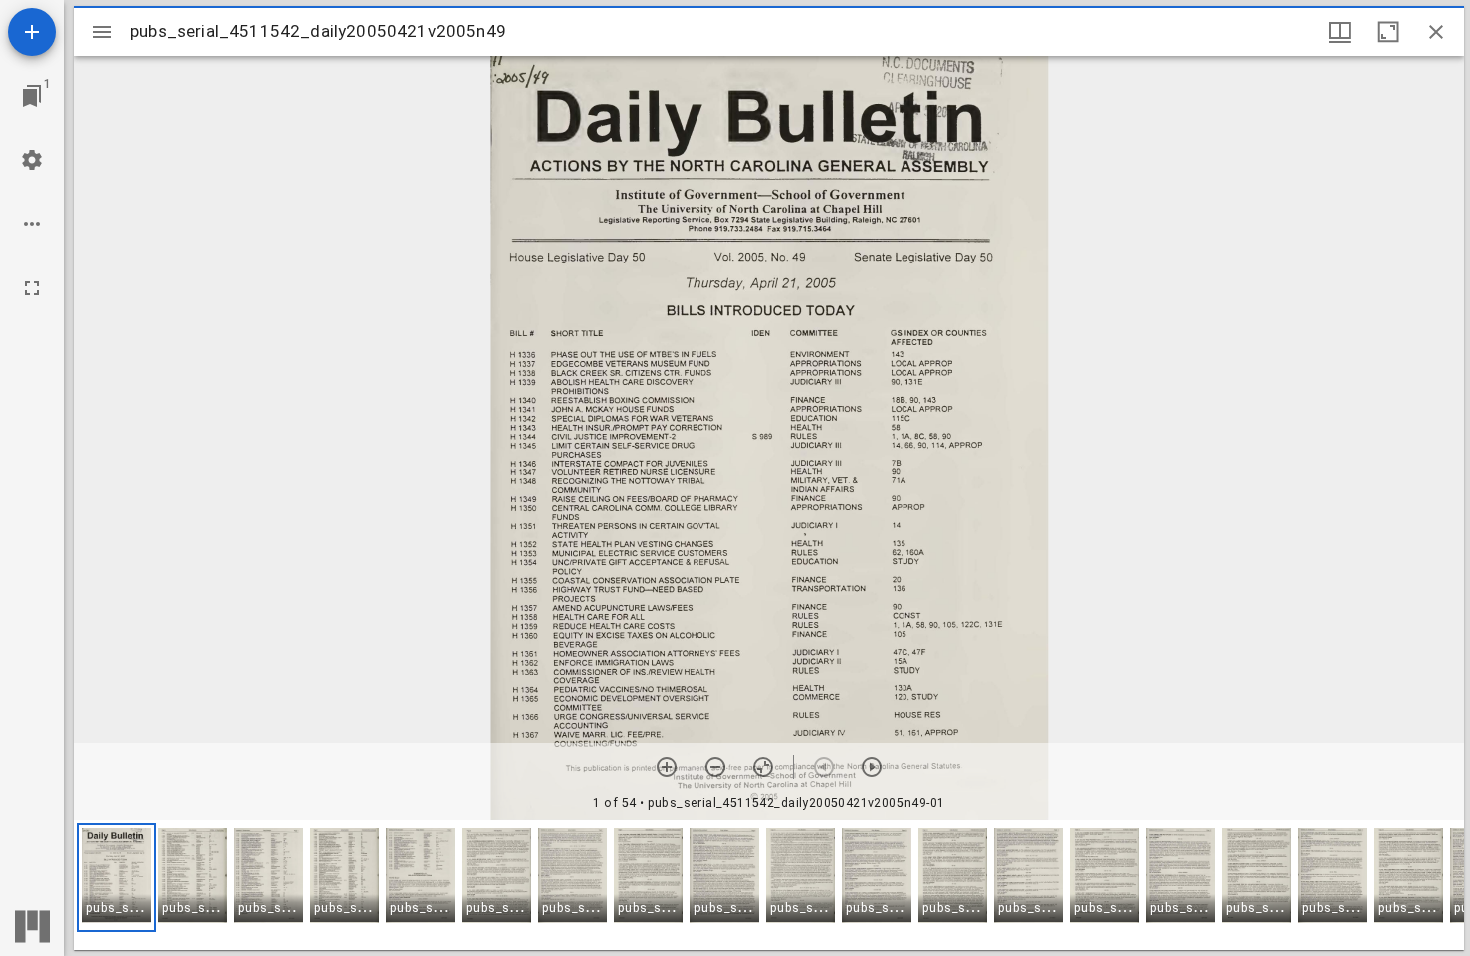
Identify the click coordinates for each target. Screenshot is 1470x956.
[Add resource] (32, 32)
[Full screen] (32, 288)
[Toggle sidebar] (102, 32)
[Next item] (872, 767)
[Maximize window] (1388, 32)
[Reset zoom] (763, 767)
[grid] (769, 885)
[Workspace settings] (32, 160)
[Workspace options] (32, 224)
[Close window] (1436, 32)
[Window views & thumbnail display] (1340, 32)
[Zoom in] (667, 767)
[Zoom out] (715, 767)
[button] (116, 877)
